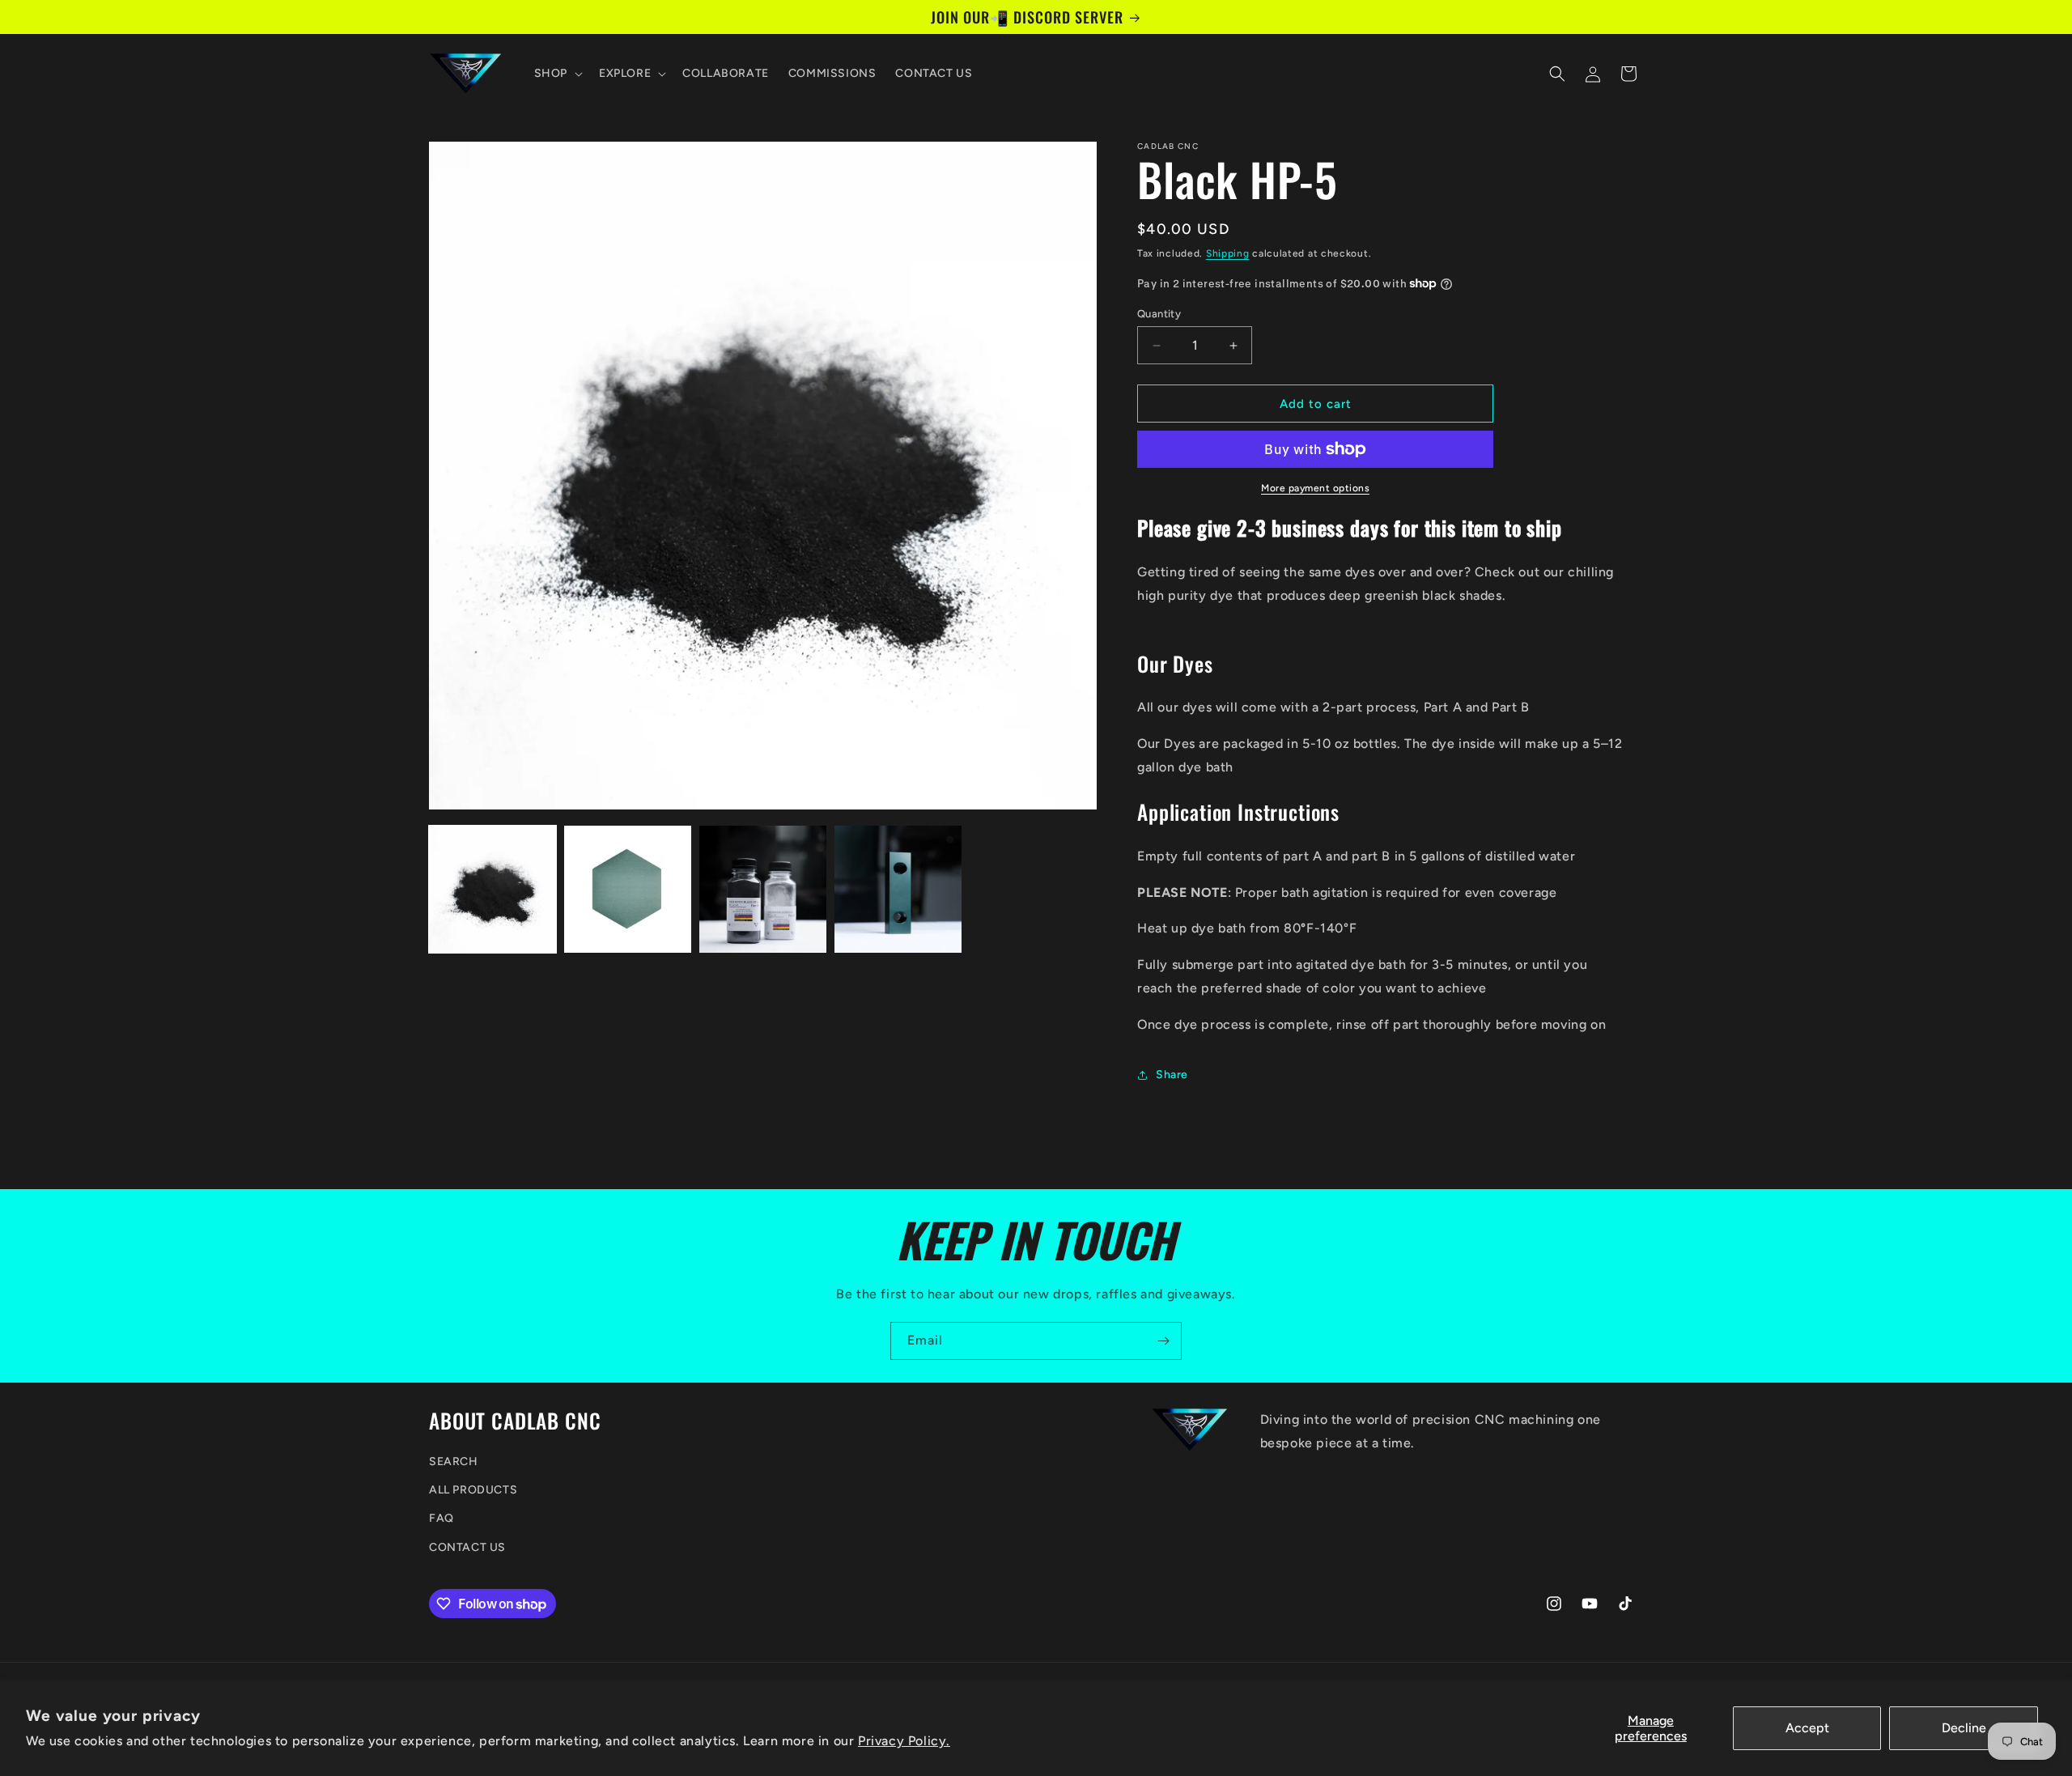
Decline (1964, 1728)
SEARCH (454, 1462)
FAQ (442, 1518)
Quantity (1159, 314)
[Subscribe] (1163, 1341)
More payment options (1315, 488)
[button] (557, 74)
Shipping (1228, 253)
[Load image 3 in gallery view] (763, 889)
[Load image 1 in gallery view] (493, 889)
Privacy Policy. (904, 1741)
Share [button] (1172, 1075)
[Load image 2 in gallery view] (628, 889)
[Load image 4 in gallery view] (898, 889)
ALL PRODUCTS (473, 1490)
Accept (1807, 1728)
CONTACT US (467, 1547)
